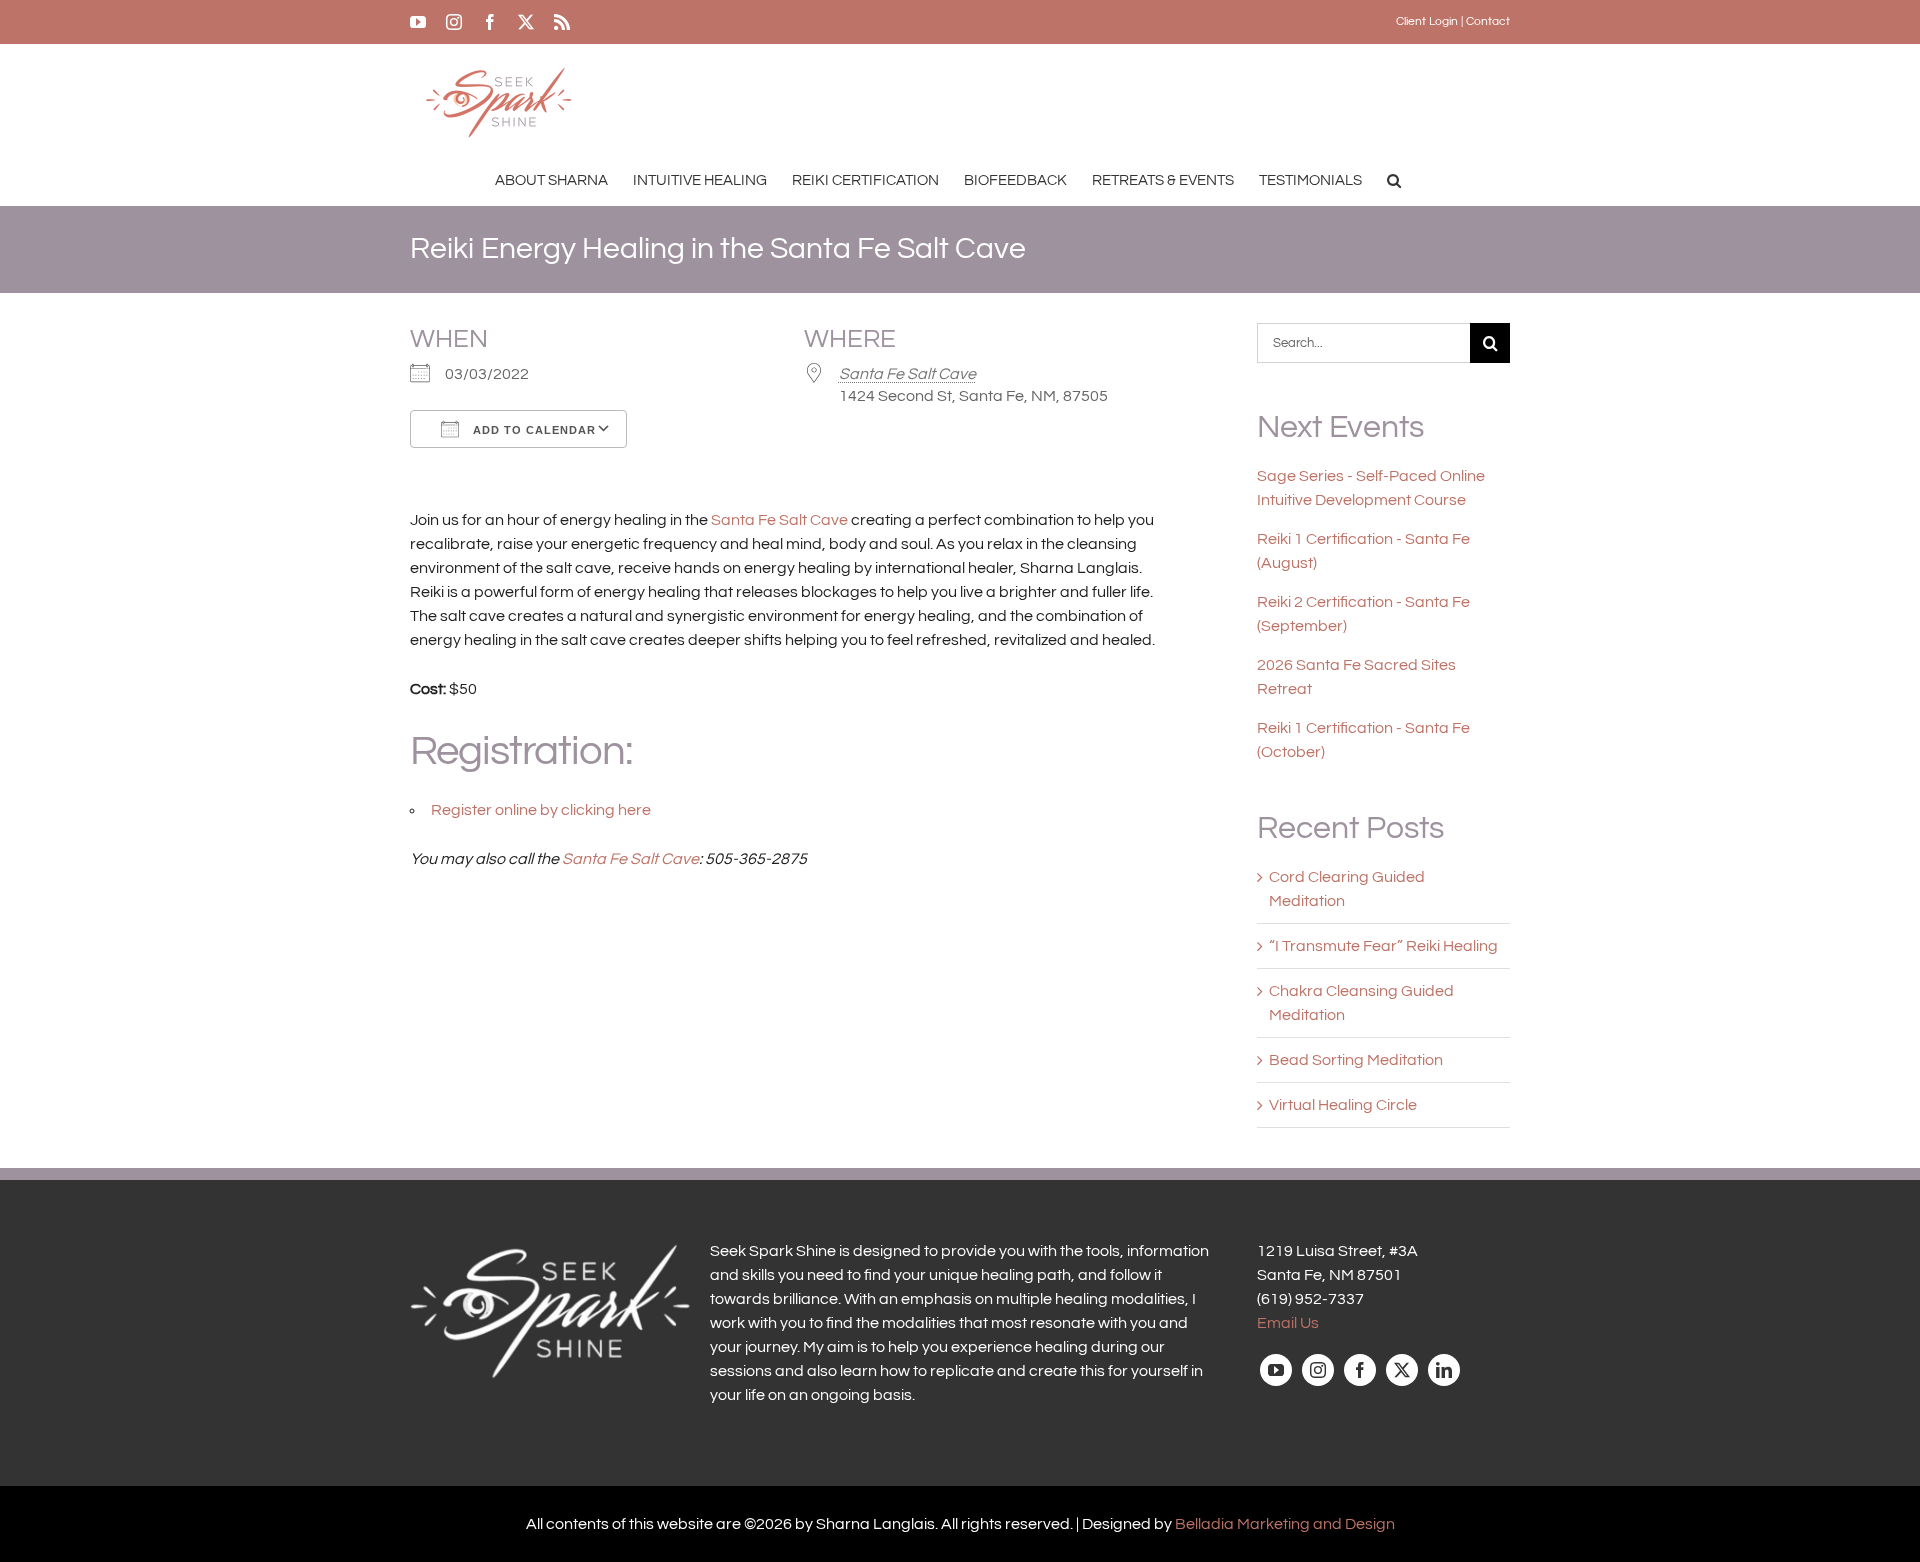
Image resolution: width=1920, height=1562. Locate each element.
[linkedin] (1444, 1370)
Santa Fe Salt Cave (907, 374)
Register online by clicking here (541, 810)
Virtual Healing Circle (1343, 1105)
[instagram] (1318, 1370)
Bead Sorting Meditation (1356, 1060)
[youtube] (1276, 1370)
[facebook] (1360, 1370)
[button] (1394, 180)
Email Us (1288, 1323)
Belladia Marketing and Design (1285, 1524)
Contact (1488, 21)
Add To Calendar (532, 430)
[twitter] (1402, 1370)
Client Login (1427, 21)
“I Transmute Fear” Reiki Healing (1383, 946)
